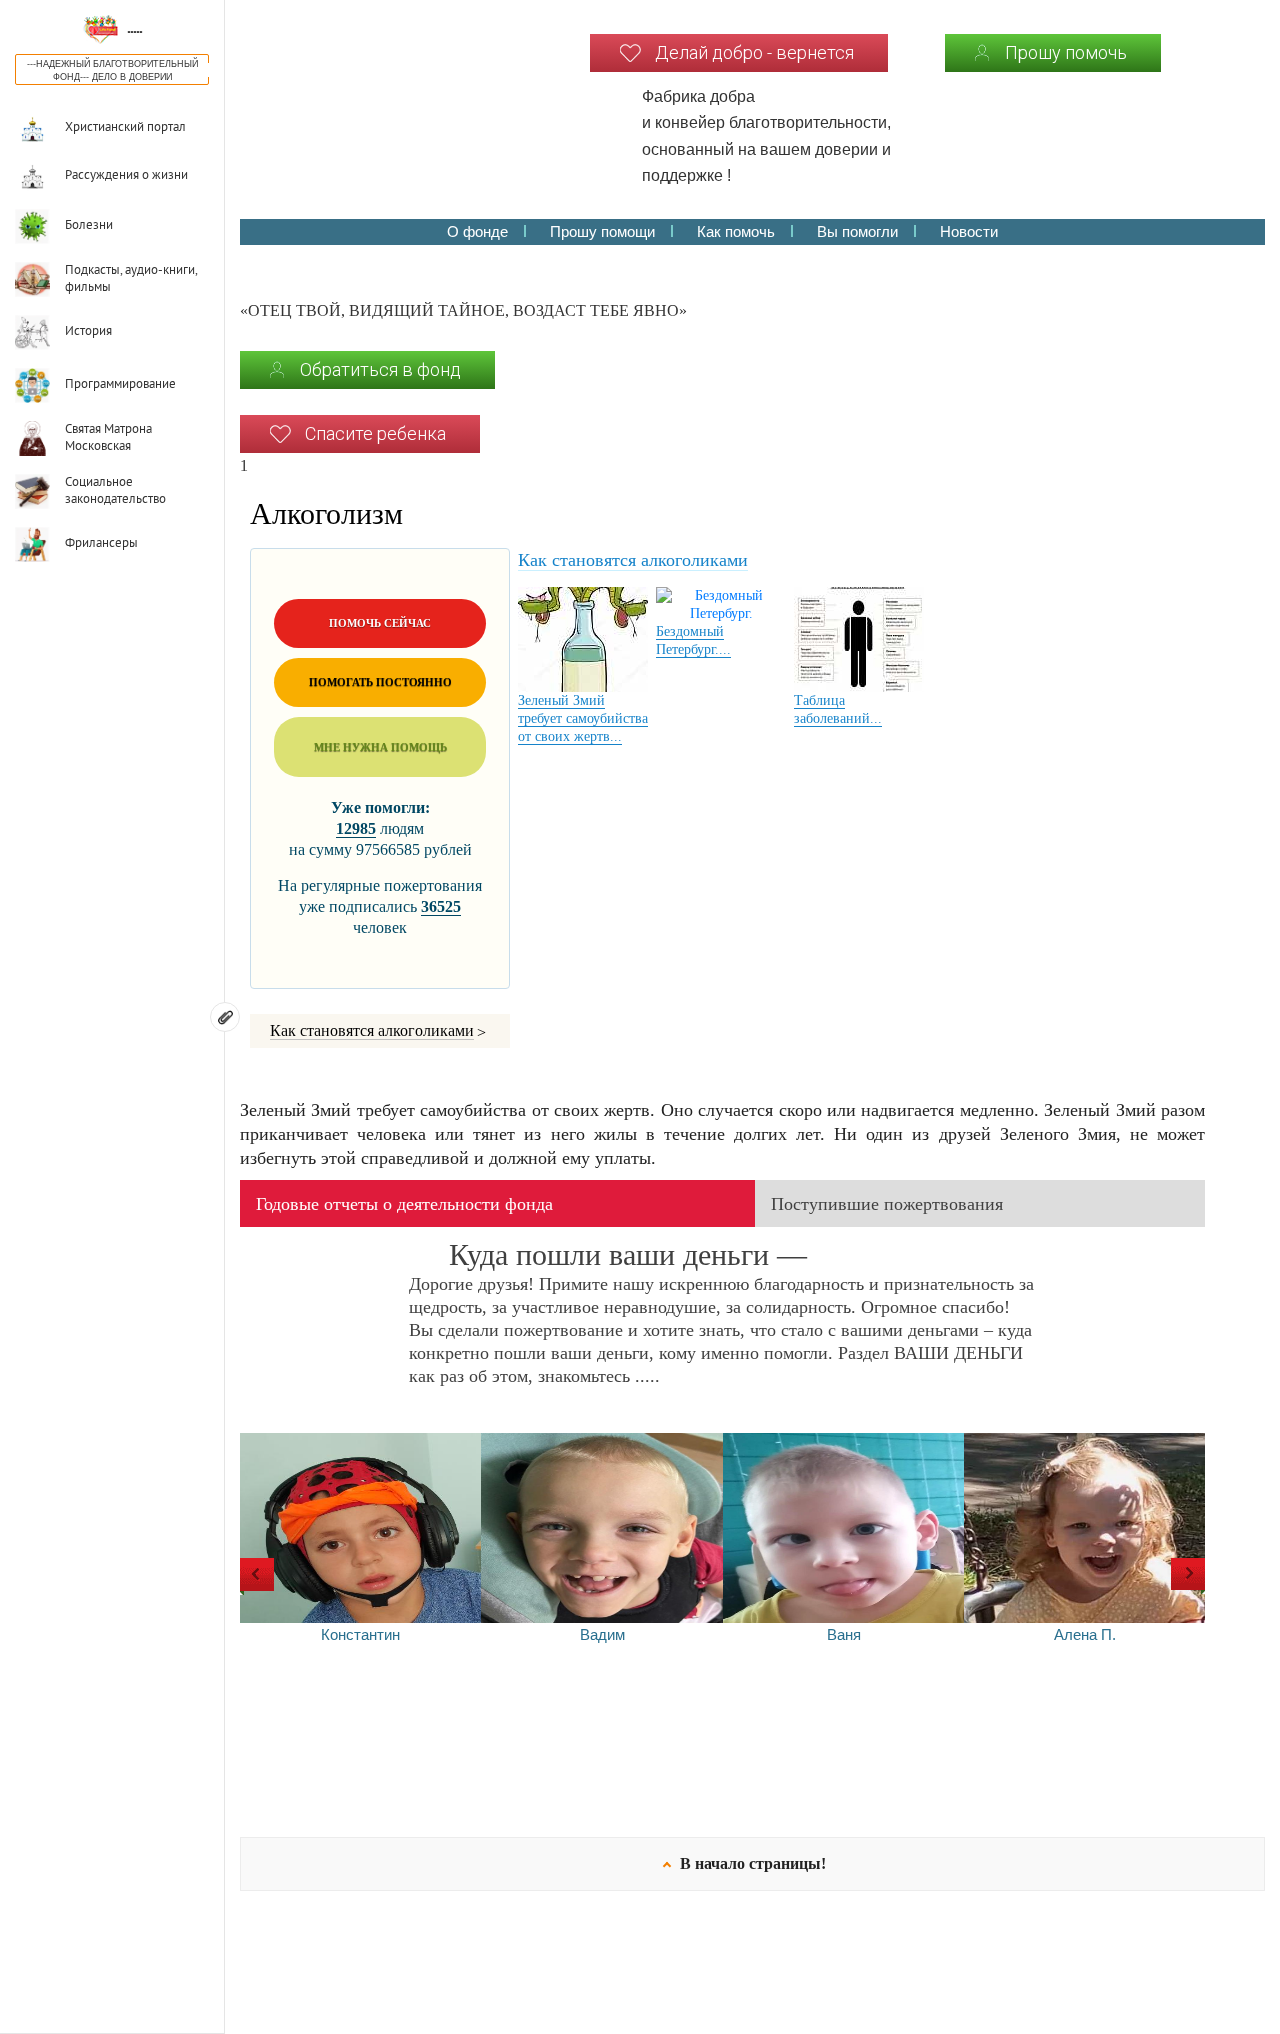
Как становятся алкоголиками (372, 1030)
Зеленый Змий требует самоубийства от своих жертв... (583, 718)
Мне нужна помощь (380, 747)
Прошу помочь (1066, 52)
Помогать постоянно (380, 682)
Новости (969, 231)
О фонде (477, 231)
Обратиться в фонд (380, 369)
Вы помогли (857, 231)
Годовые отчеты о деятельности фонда (404, 1204)
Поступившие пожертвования (887, 1204)
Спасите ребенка (375, 433)
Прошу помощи (602, 231)
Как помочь (736, 231)
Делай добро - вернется (754, 52)
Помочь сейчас (380, 623)
